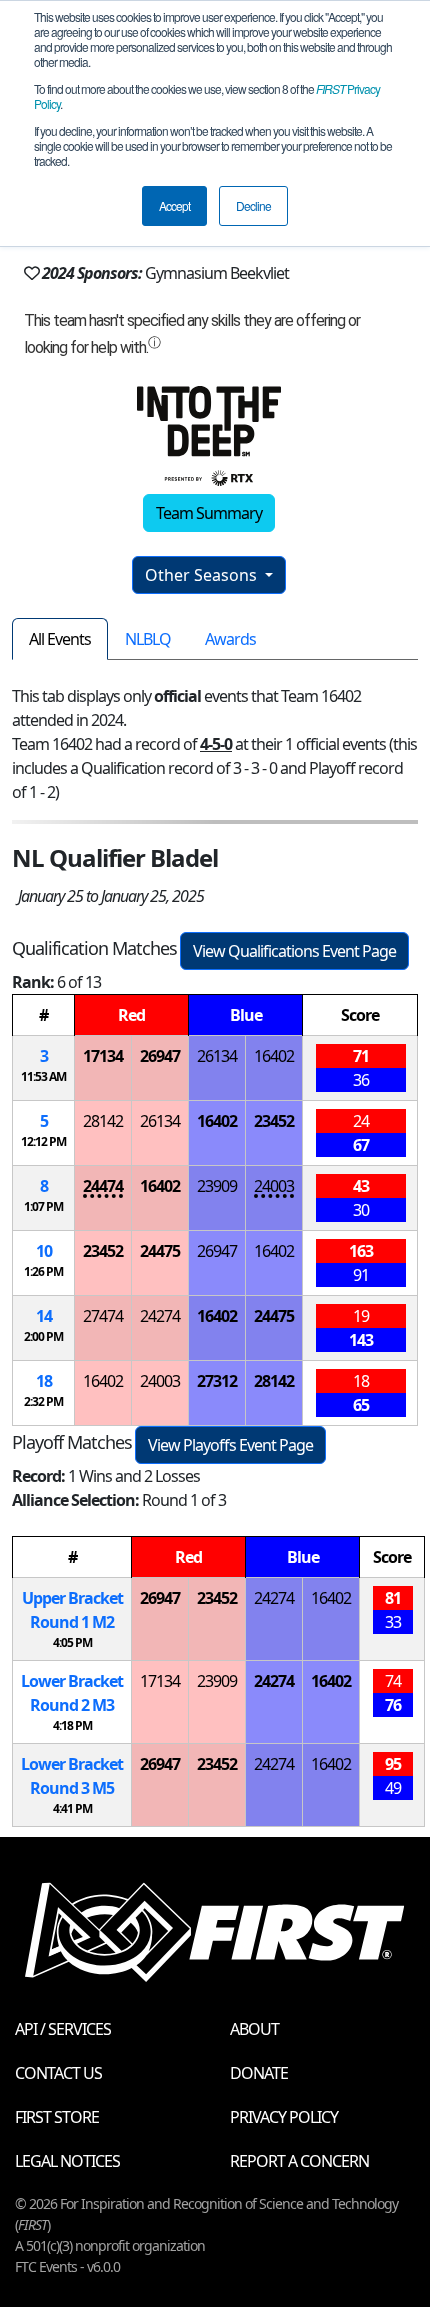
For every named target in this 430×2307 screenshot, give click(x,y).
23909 (217, 1186)
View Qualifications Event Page (294, 951)
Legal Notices (67, 2161)
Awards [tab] (230, 639)
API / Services (63, 2029)
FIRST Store (57, 2117)
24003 (274, 1186)
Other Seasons (203, 575)
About (254, 2029)
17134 (103, 1056)
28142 (103, 1121)
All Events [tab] (60, 639)
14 (44, 1316)
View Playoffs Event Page (230, 1445)
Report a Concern (299, 2161)
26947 (160, 1056)
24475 (160, 1251)
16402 (274, 1056)
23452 (274, 1121)
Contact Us (58, 2073)
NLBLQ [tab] (148, 639)
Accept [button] (174, 205)
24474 (103, 1186)
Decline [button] (253, 205)
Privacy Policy (284, 2117)
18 (44, 1381)
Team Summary (209, 513)
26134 (217, 1056)
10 (44, 1251)
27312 (217, 1381)
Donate (259, 2073)
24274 (160, 1316)
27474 (103, 1316)
